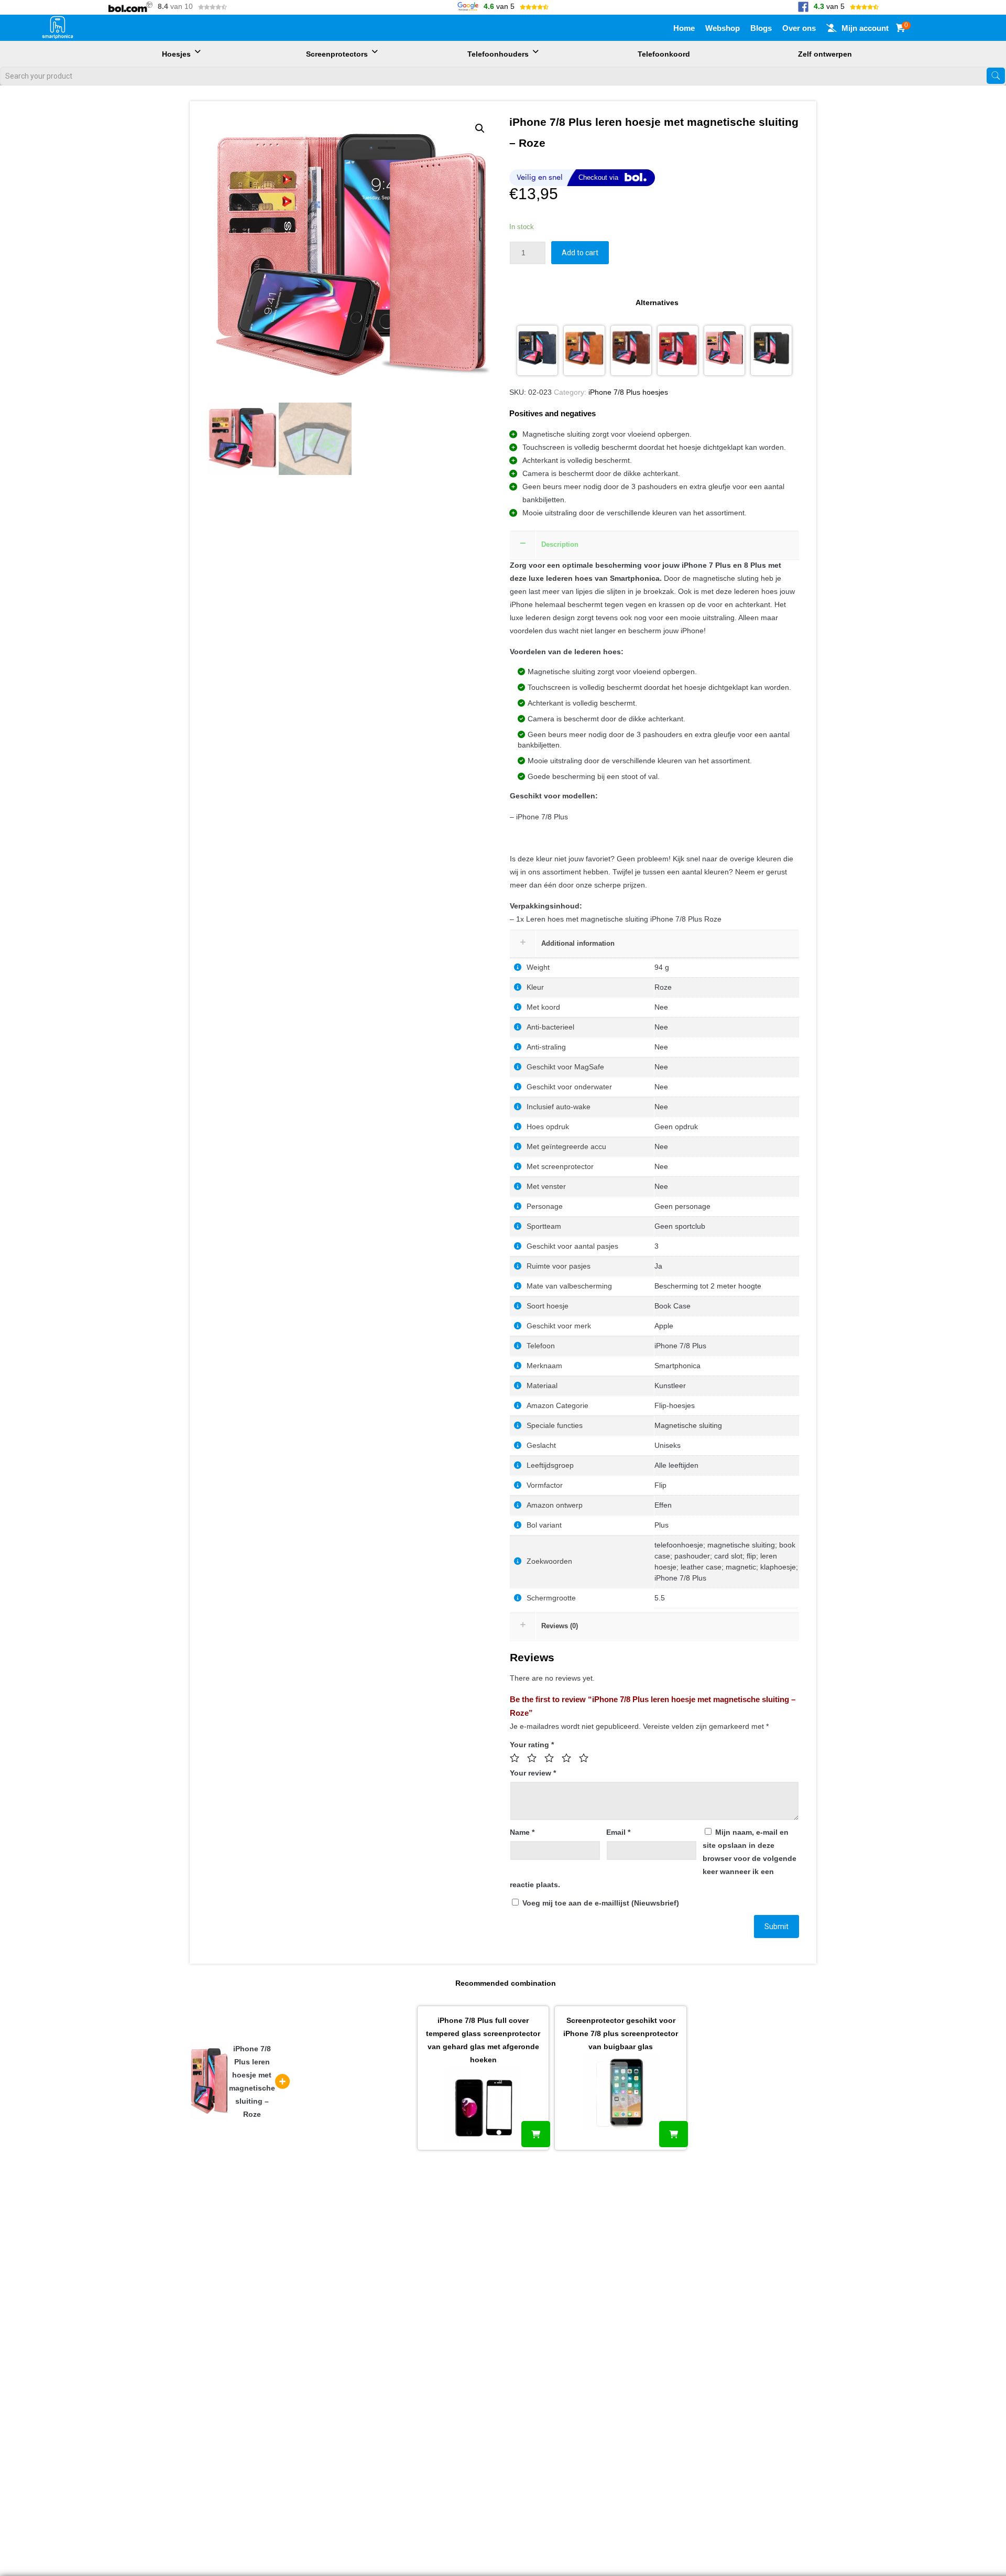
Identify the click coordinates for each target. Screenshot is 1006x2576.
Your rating (532, 1745)
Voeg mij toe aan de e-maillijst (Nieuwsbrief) (600, 1903)
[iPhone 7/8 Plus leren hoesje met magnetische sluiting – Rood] (678, 350)
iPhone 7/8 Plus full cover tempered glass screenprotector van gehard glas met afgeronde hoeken (483, 2040)
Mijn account (865, 28)
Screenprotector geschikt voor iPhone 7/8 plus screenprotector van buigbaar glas (621, 2033)
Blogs (761, 28)
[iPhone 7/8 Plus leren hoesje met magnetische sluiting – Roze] (724, 350)
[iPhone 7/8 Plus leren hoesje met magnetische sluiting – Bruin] (584, 350)
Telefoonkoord (664, 54)
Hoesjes (176, 54)
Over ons (799, 28)
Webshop (723, 28)
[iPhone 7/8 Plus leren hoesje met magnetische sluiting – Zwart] (771, 350)
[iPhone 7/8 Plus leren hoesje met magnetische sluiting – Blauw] (537, 350)
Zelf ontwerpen (825, 54)
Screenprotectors (337, 54)
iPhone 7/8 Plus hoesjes (628, 392)
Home (684, 28)
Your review (533, 1773)
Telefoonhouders (498, 54)
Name (522, 1832)
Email (618, 1832)
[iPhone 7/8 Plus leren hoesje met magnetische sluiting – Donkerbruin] (631, 350)
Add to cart (580, 253)
